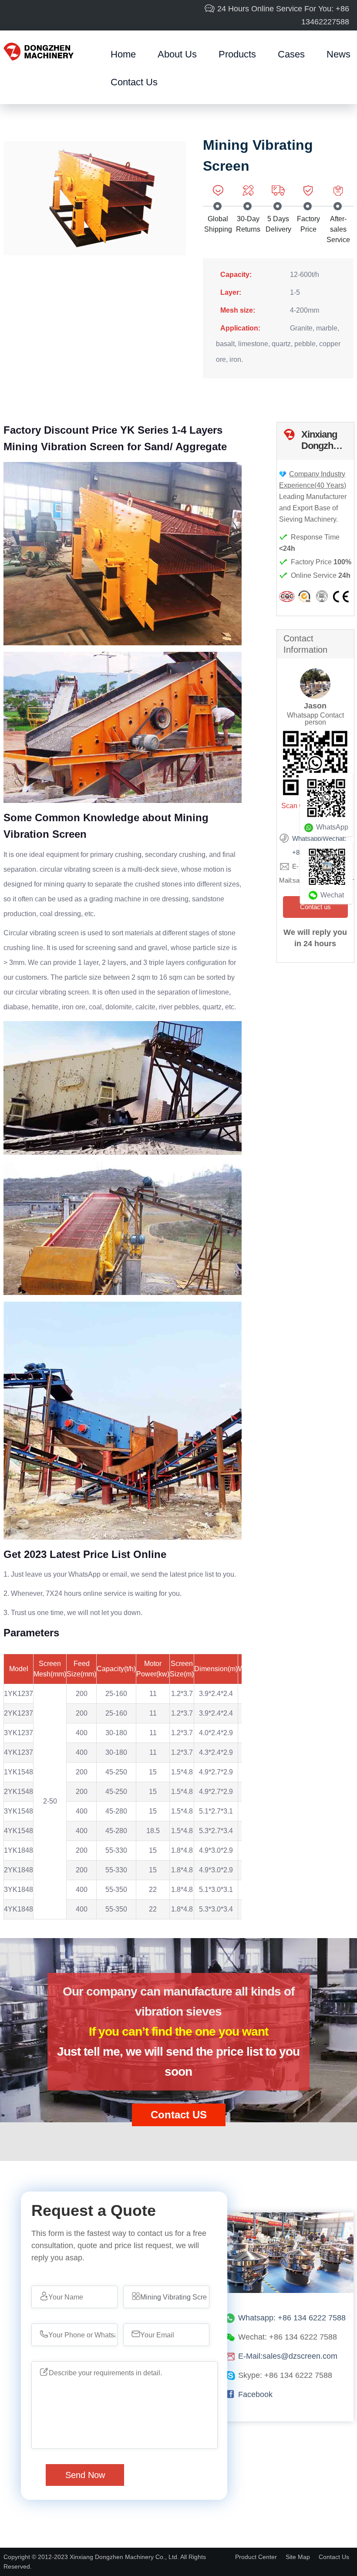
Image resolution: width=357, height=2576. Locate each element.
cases (291, 54)
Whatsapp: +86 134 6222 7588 (292, 2318)
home (123, 54)
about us (177, 54)
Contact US (179, 2115)
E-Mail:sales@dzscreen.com (288, 2356)
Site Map (298, 2557)
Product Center (256, 2557)
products (237, 54)
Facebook (255, 2394)
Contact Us (134, 82)
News (338, 54)
